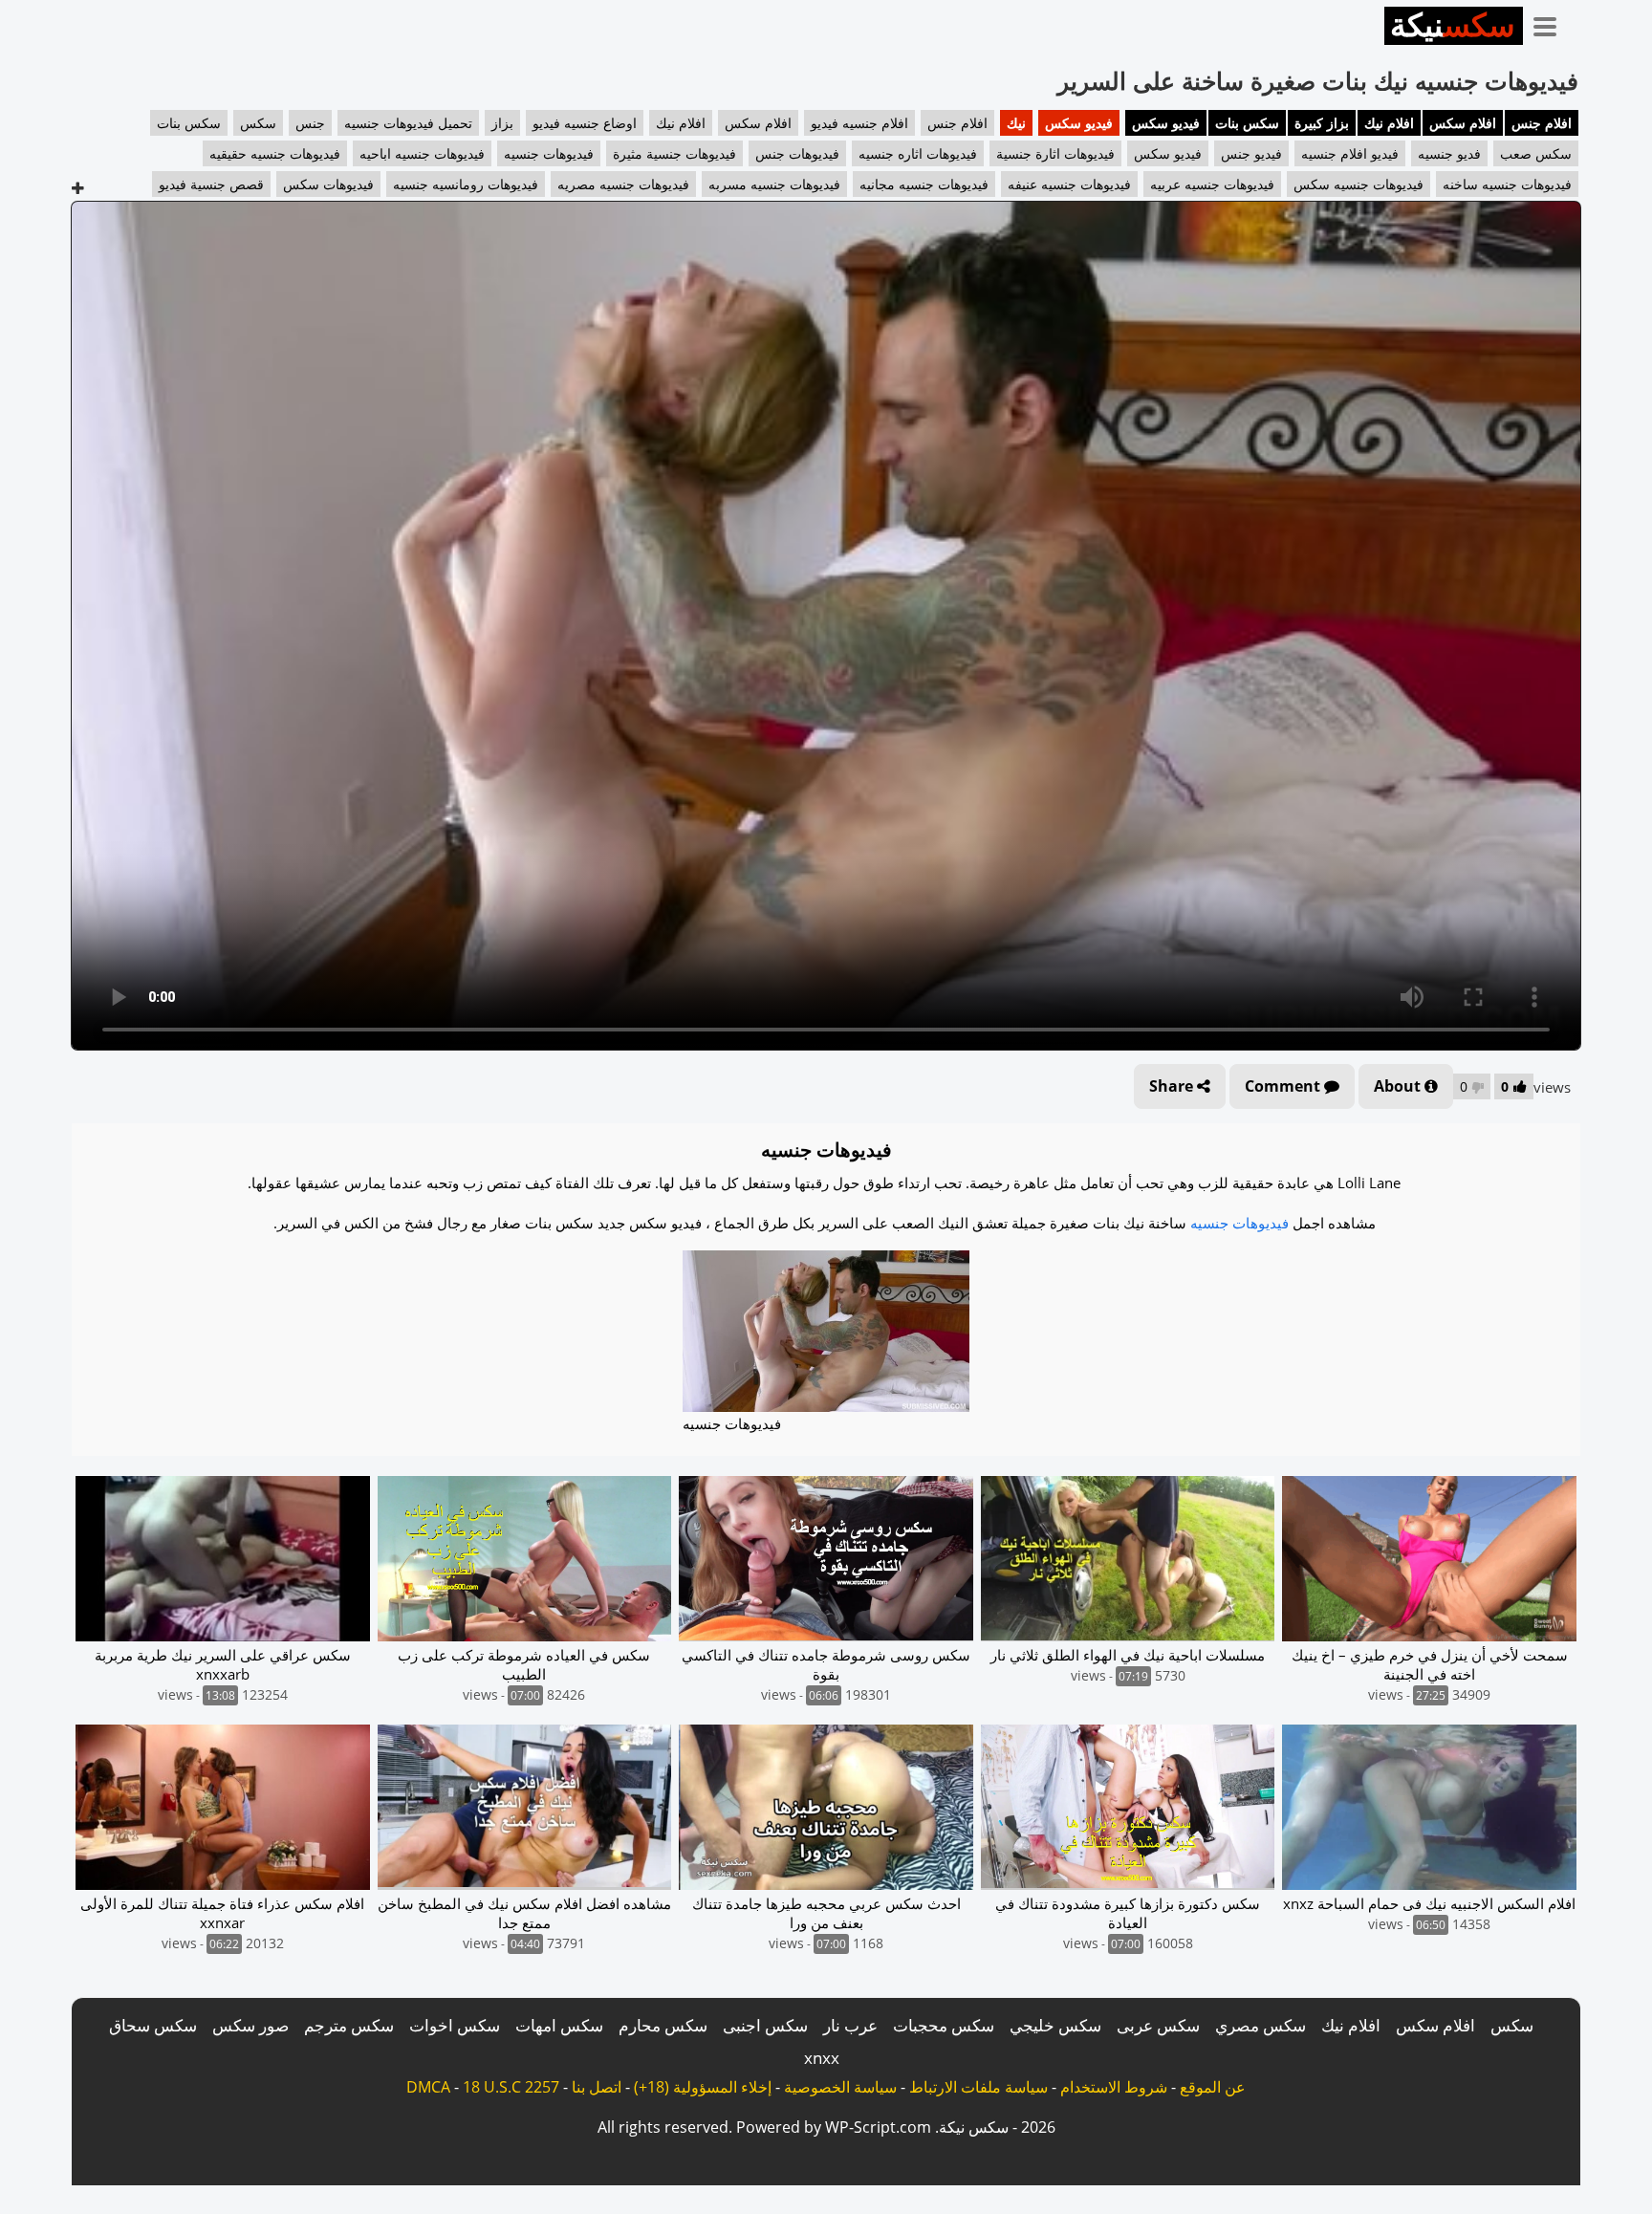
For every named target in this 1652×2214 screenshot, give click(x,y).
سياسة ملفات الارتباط (978, 2087)
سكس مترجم (349, 2025)
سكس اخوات (455, 2025)
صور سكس (250, 2025)
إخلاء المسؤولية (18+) (703, 2087)
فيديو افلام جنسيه (1350, 153)
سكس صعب (1536, 153)
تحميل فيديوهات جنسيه (408, 123)
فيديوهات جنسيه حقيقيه (275, 153)
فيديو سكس (1166, 123)
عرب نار (850, 2025)
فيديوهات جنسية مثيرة (674, 153)
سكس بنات (1247, 123)
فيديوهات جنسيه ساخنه (1507, 184)
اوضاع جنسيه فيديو (585, 123)
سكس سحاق (153, 2025)
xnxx (822, 2058)
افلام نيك (1389, 123)
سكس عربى (1158, 2025)
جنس (310, 123)
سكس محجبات (944, 2025)
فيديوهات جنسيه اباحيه (422, 153)
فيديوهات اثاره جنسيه (918, 153)
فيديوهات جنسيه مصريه (623, 184)
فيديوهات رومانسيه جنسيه (466, 184)
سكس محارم (663, 2025)
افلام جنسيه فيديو (859, 123)
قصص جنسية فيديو (211, 184)
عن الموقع (1213, 2087)
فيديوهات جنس (797, 153)
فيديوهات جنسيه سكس (1359, 184)
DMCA (428, 2087)
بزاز (502, 123)
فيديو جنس (1251, 153)
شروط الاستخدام (1114, 2087)
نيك (1016, 123)
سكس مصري (1261, 2025)
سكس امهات (559, 2025)
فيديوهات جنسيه (549, 153)
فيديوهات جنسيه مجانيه (924, 184)
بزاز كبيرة (1322, 123)
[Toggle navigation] (1552, 23)
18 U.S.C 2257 (511, 2087)
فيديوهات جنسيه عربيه (1212, 184)
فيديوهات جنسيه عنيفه (1069, 184)
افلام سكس (1463, 123)
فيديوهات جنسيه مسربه (774, 184)
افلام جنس (1542, 123)
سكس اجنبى (765, 2025)
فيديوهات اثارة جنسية (1055, 153)
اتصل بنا (597, 2087)
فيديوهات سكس (328, 184)
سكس (258, 123)
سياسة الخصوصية (840, 2087)
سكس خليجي (1055, 2025)
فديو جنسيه (1449, 153)
